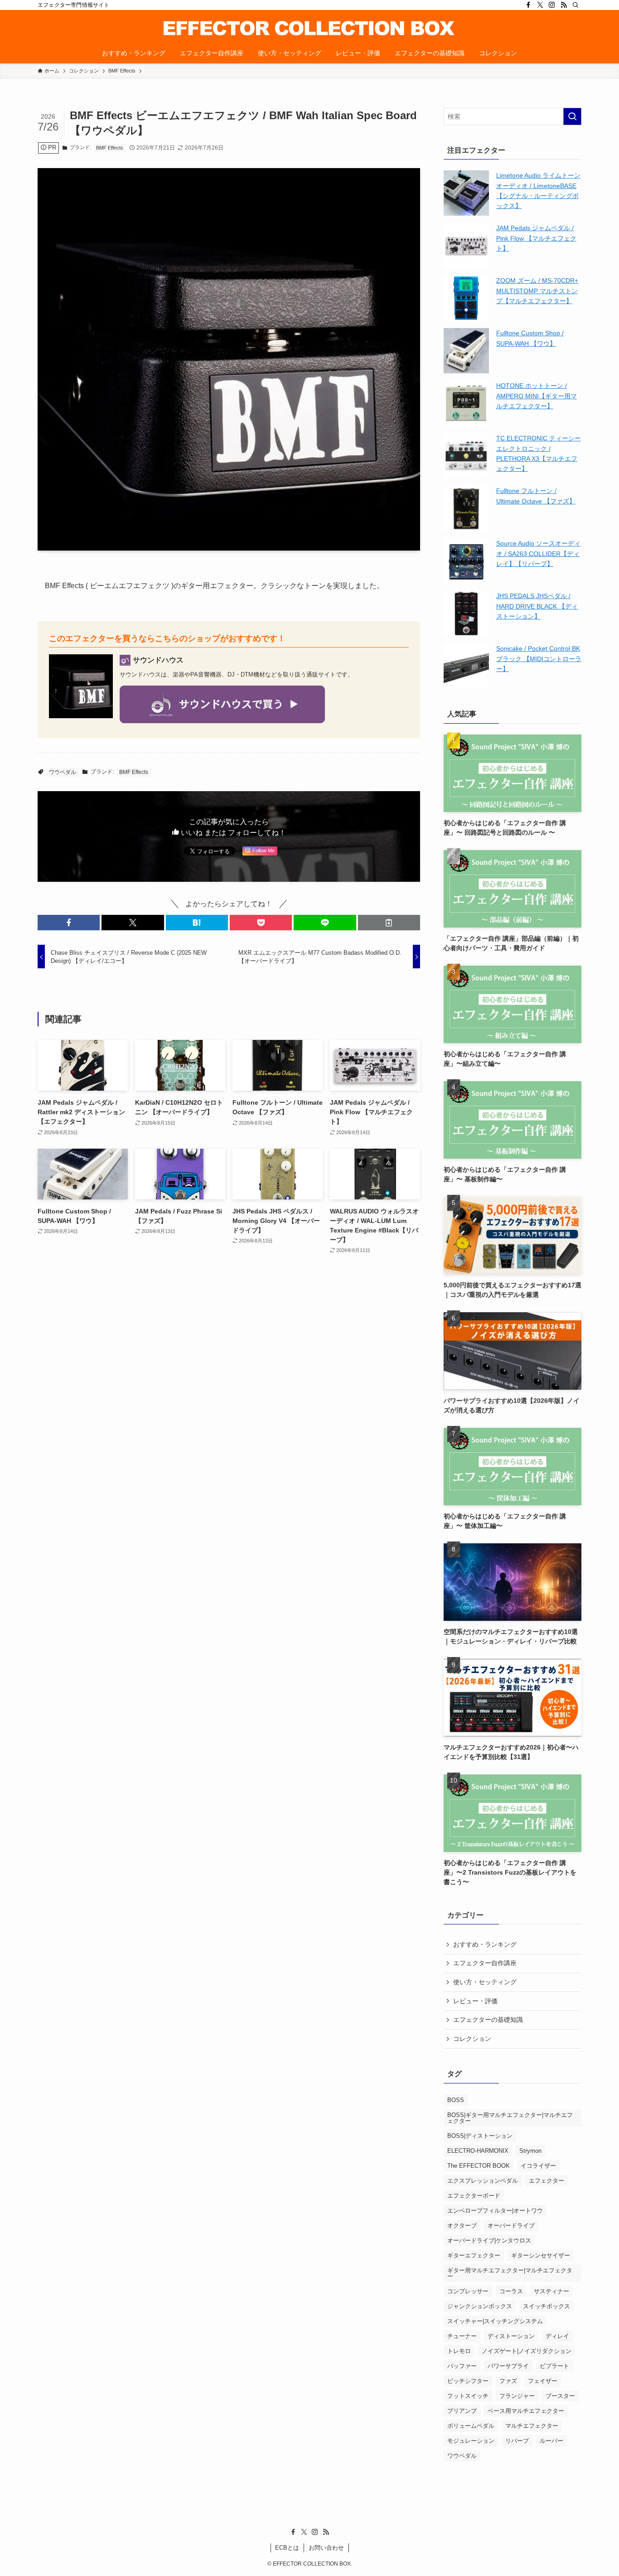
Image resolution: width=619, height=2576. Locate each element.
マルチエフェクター (532, 2426)
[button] (69, 923)
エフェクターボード (474, 2196)
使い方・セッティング (485, 1982)
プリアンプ (462, 2411)
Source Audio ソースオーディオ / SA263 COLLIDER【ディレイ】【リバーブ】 (538, 553)
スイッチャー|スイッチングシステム (495, 2321)
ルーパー (551, 2441)
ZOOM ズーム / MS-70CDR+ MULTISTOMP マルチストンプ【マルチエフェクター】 (537, 291)
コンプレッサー (468, 2291)
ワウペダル (63, 772)
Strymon (530, 2151)
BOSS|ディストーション (480, 2136)
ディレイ (557, 2336)
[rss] (564, 5)
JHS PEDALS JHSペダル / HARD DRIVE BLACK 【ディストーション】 (537, 606)
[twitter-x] (540, 5)
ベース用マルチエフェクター (526, 2411)
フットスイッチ (468, 2396)
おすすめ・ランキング (485, 1944)
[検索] (575, 5)
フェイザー (543, 2381)
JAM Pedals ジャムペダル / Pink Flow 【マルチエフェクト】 (536, 238)
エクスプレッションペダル (483, 2181)
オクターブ (462, 2226)
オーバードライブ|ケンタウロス (489, 2240)
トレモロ (459, 2351)
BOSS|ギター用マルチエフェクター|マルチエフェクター (510, 2118)
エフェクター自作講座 (485, 1963)
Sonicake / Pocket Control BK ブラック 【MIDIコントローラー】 (539, 659)
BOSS (456, 2100)
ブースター (560, 2396)
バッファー (462, 2366)
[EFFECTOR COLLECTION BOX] (309, 28)
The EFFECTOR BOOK (479, 2166)
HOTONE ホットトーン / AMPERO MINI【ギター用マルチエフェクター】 (537, 396)
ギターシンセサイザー (541, 2255)
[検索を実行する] (572, 116)
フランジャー (517, 2396)
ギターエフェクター (474, 2255)
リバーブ (517, 2441)
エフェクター (546, 2181)
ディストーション (511, 2336)
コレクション (472, 2039)
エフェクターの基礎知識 (488, 2020)
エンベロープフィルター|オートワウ (495, 2211)
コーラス (511, 2291)
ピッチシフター (468, 2381)
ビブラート (554, 2366)
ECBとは (287, 2548)
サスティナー (551, 2291)
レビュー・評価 (475, 2001)
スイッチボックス (546, 2306)
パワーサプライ (508, 2366)
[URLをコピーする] (389, 923)
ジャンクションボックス (480, 2306)
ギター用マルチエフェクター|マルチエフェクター (510, 2273)
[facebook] (528, 5)
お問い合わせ (326, 2548)
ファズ (508, 2381)
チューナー (462, 2336)
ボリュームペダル (471, 2426)
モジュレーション (471, 2441)
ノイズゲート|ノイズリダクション (527, 2351)
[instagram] (552, 5)
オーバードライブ (511, 2226)
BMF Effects (110, 148)
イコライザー (538, 2166)
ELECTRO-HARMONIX (478, 2151)
